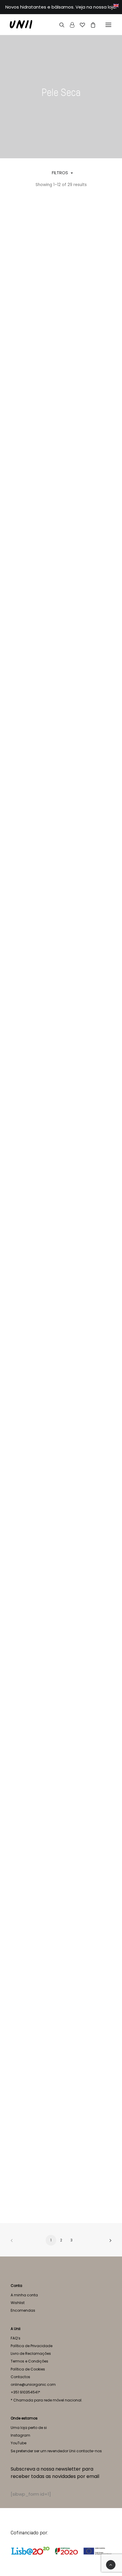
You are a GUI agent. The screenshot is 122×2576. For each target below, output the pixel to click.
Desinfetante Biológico (61, 512)
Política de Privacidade (32, 2346)
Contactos (20, 2377)
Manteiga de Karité (61, 1014)
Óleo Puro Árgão (61, 345)
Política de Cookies (28, 2369)
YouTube (19, 2443)
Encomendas (23, 2310)
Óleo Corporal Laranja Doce (61, 2186)
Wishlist (18, 2303)
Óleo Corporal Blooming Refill (61, 1349)
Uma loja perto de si (29, 2428)
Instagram (20, 2435)
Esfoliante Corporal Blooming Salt (61, 680)
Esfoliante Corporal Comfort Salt (61, 847)
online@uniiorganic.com (33, 2384)
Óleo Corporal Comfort (61, 1684)
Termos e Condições (29, 2361)
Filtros (60, 173)
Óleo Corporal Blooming (61, 1182)
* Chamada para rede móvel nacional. (46, 2400)
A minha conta (24, 2295)
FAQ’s (16, 2338)
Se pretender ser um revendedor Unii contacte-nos (56, 2451)
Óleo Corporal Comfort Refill (61, 1852)
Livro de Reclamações (31, 2353)
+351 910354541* (25, 2392)
